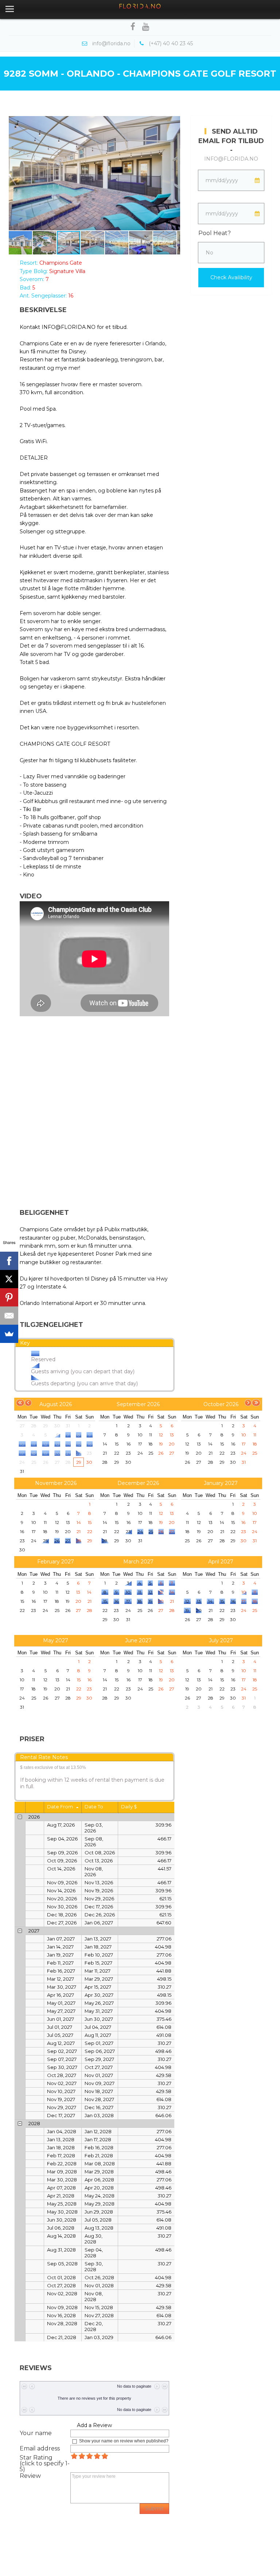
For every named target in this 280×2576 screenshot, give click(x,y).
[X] (9, 1279)
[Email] (9, 1316)
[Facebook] (9, 1261)
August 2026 (56, 1404)
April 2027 (221, 1562)
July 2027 (221, 1640)
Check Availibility (231, 277)
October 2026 (221, 1404)
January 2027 (221, 1483)
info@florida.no (231, 159)
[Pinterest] (9, 1297)
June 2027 (138, 1640)
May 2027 (56, 1640)
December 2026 (138, 1483)
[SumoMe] (9, 1334)
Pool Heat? (215, 233)
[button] (15, 173)
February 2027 (56, 1562)
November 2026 (56, 1483)
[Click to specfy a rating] (74, 2456)
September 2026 (138, 1404)
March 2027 (138, 1562)
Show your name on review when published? (124, 2441)
